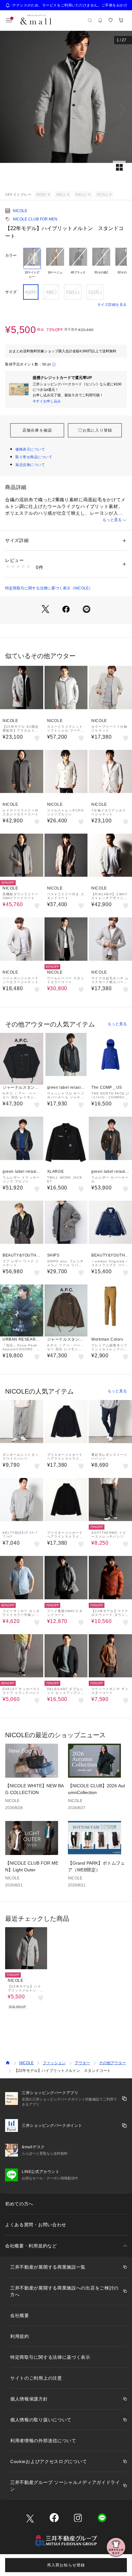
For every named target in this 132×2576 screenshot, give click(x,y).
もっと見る (112, 520)
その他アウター (112, 2063)
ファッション (54, 2063)
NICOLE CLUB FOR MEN (35, 219)
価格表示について (30, 449)
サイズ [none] (11, 292)
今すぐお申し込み (47, 401)
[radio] (32, 263)
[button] (66, 110)
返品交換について (30, 465)
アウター (82, 2063)
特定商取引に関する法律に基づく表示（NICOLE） (49, 588)
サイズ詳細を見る (112, 305)
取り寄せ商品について (34, 457)
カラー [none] (11, 255)
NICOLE (20, 211)
